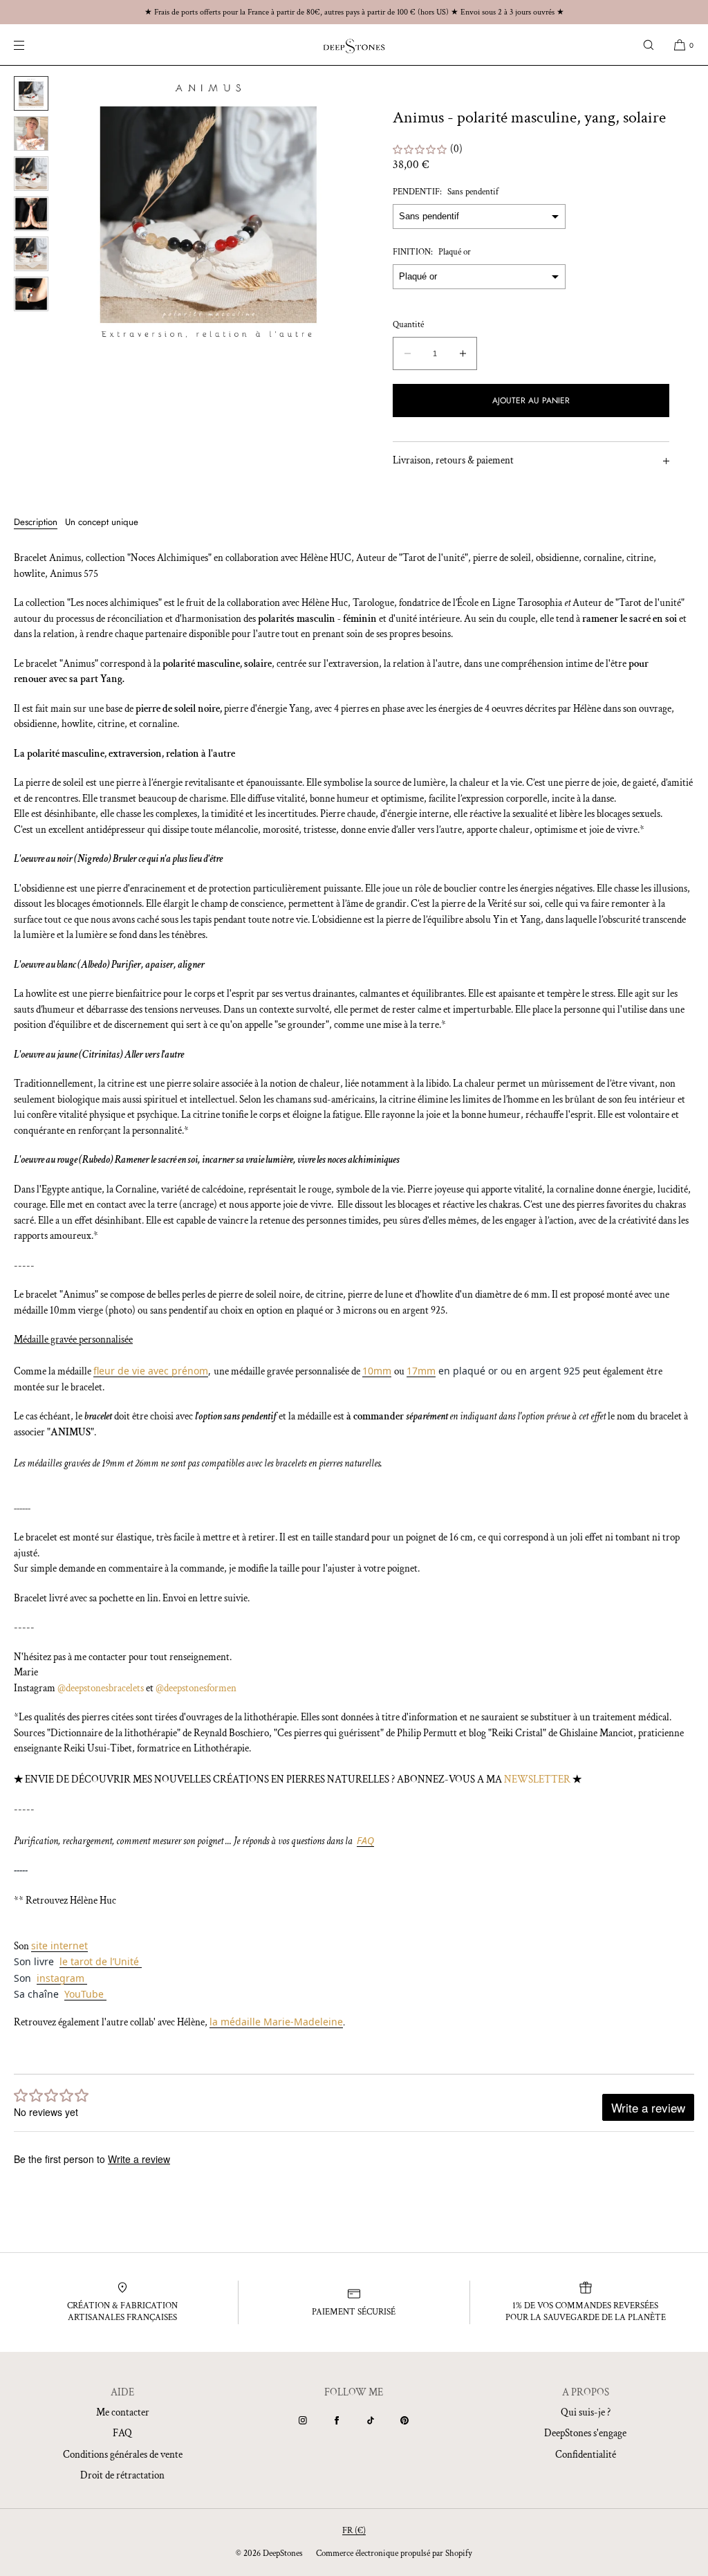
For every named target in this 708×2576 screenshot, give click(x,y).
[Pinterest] (404, 2420)
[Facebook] (337, 2420)
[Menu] (30, 45)
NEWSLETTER (537, 1779)
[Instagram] (303, 2420)
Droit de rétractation (122, 2475)
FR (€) (354, 2531)
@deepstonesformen (196, 1688)
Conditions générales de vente (123, 2455)
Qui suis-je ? (586, 2412)
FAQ (122, 2433)
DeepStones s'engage (585, 2433)
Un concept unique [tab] (102, 522)
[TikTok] (371, 2420)
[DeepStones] (354, 45)
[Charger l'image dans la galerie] (31, 93)
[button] (649, 45)
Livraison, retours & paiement (453, 460)
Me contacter (123, 2412)
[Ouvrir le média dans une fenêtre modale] (208, 212)
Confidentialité (586, 2455)
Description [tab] (36, 522)
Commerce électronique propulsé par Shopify (394, 2554)
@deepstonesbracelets (101, 1688)
